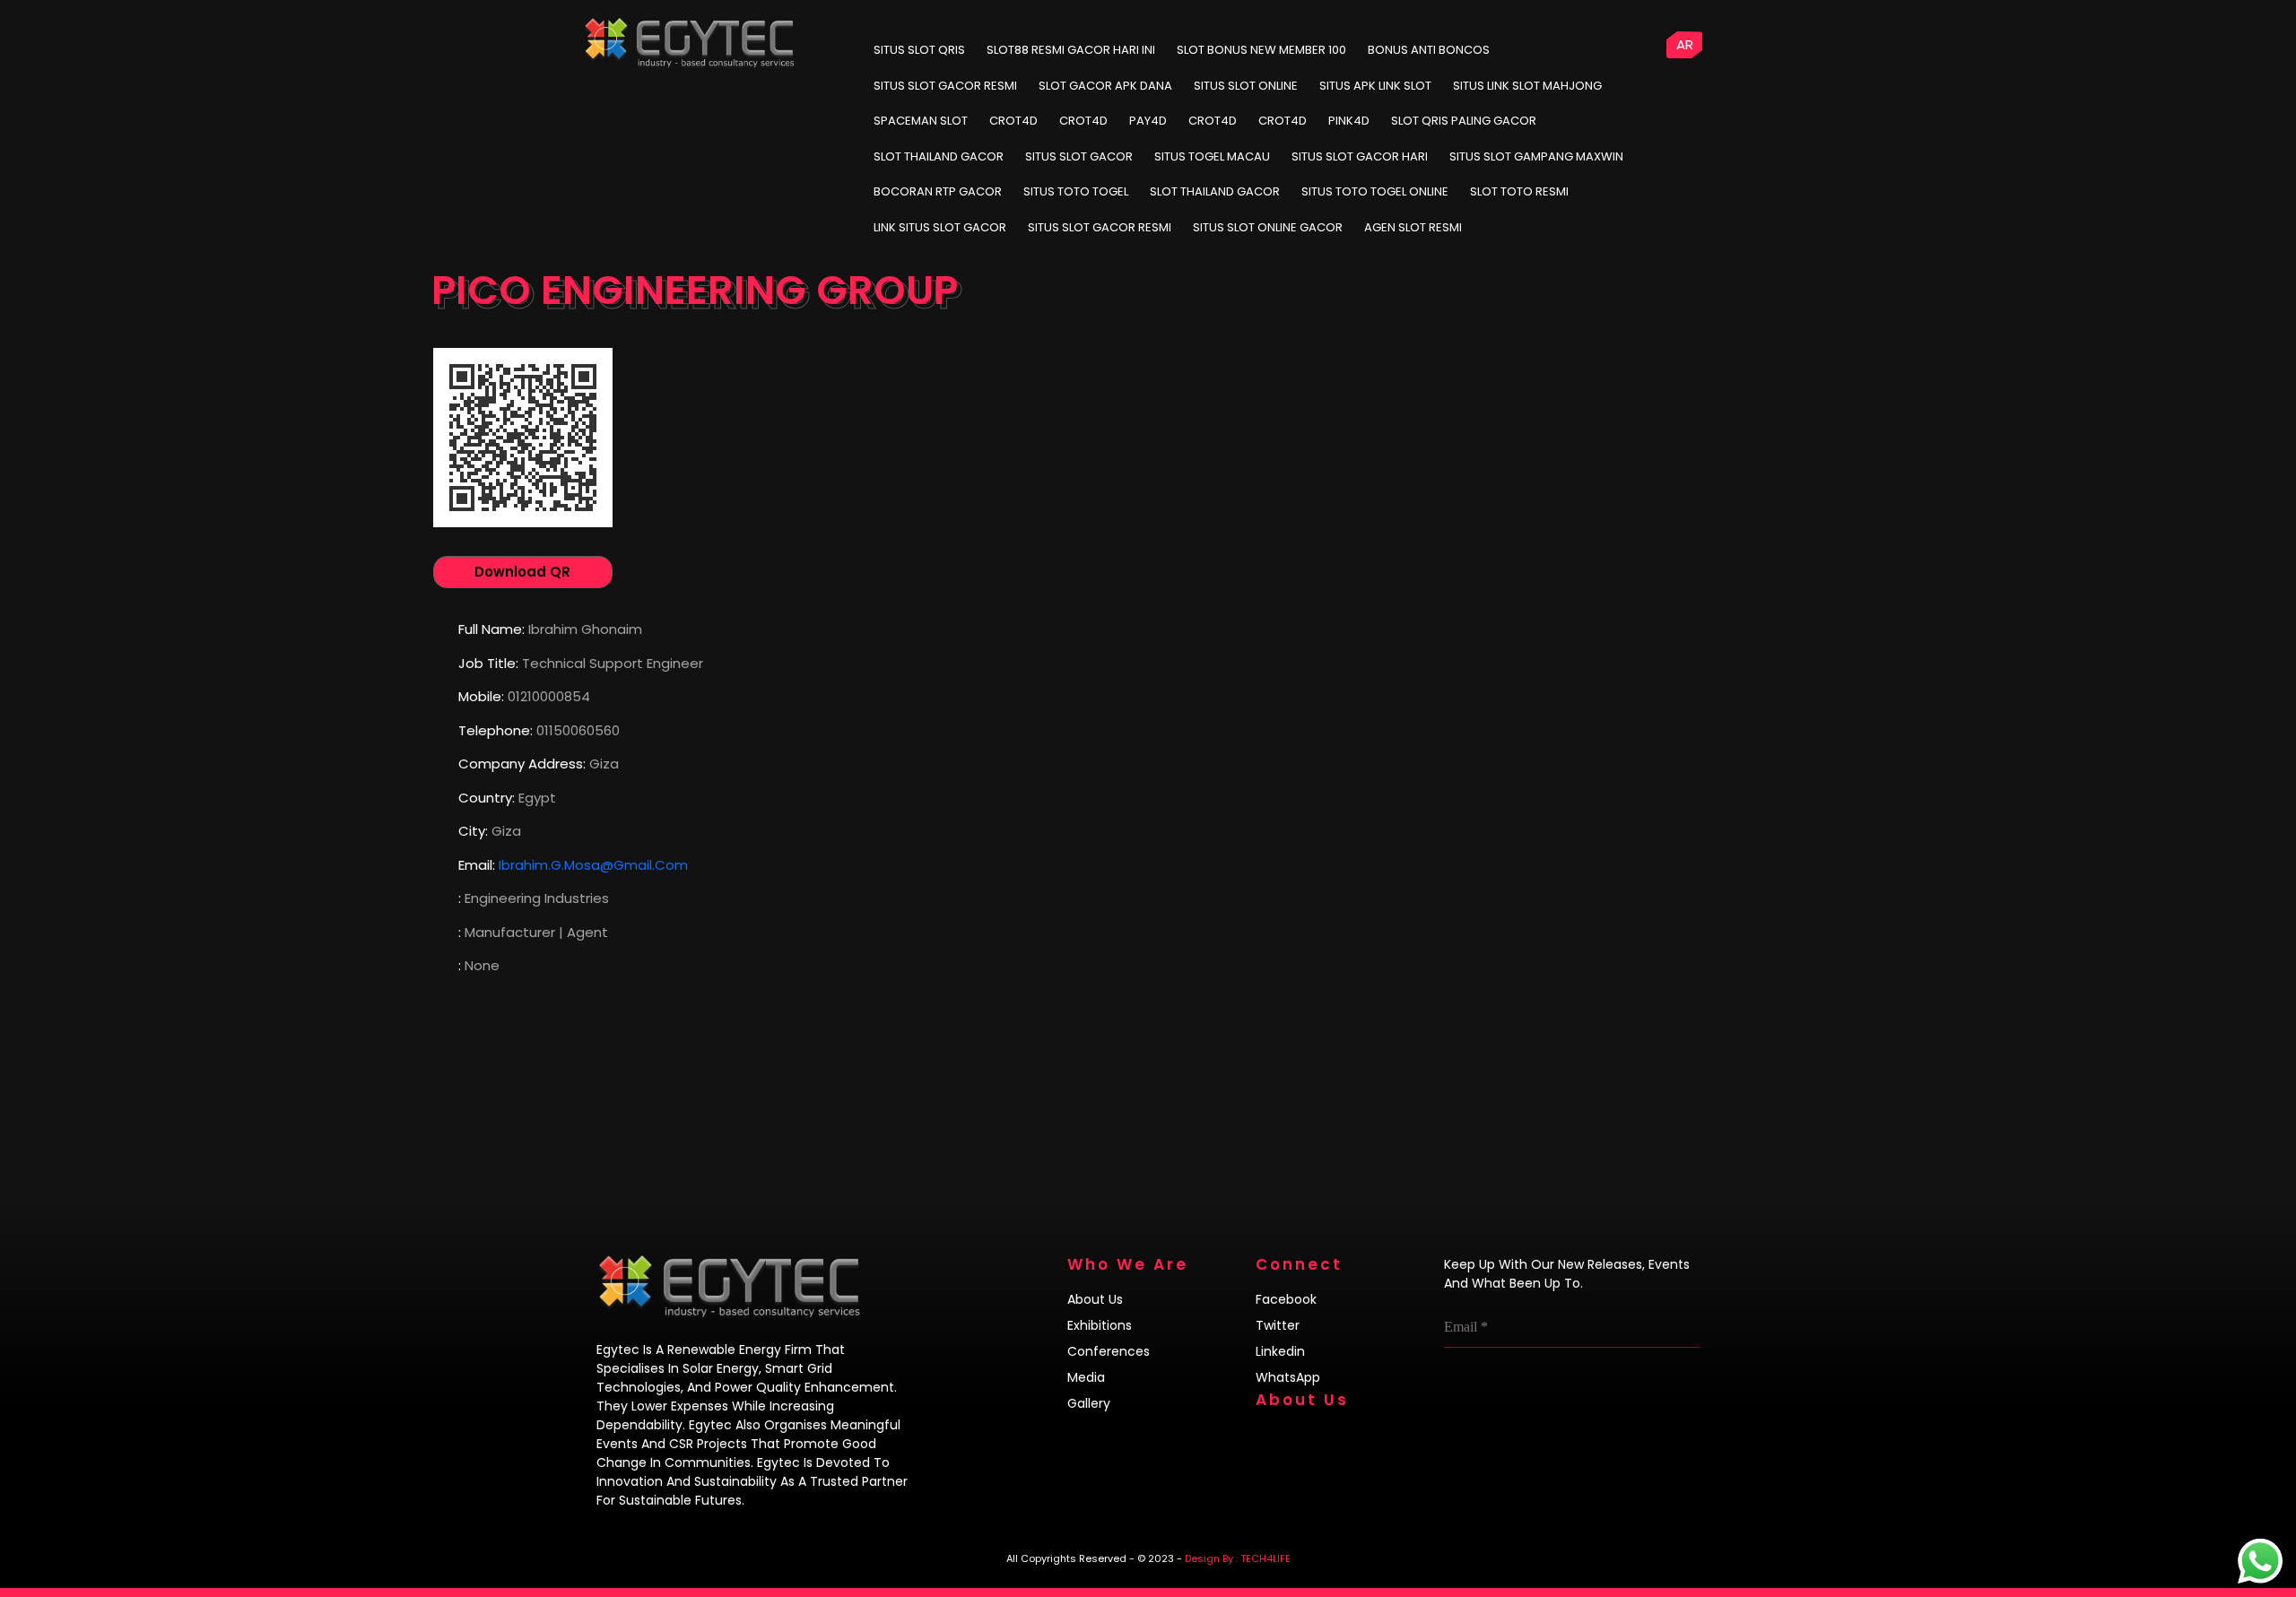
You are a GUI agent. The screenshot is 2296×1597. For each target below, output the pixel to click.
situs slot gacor (1079, 156)
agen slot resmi (1413, 227)
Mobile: (481, 696)
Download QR (522, 572)
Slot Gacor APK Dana (1105, 86)
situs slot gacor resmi (1100, 227)
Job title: (488, 663)
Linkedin (1280, 1351)
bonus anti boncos (1429, 50)
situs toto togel (1076, 191)
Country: (487, 798)
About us (1095, 1299)
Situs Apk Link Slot (1375, 86)
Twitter (1278, 1325)
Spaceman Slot (921, 121)
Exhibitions (1100, 1325)
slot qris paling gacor (1464, 121)
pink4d (1349, 121)
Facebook (1286, 1299)
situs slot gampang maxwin (1536, 156)
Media (1086, 1377)
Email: (477, 865)
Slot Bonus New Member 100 (1261, 50)
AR (1685, 44)
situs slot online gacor (1268, 227)
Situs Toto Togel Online (1375, 191)
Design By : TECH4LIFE (1238, 1558)
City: (473, 831)
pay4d (1148, 121)
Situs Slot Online (1246, 86)
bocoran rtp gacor (938, 191)
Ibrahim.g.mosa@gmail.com (593, 865)
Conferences (1109, 1351)
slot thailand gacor (939, 156)
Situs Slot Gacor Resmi (945, 86)
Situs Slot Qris (919, 50)
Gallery (1089, 1403)
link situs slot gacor (940, 227)
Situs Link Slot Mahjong (1527, 86)
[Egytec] (807, 27)
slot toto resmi (1519, 191)
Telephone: (496, 730)
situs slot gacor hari (1360, 156)
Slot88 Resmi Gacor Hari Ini (1071, 50)
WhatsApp (1288, 1377)
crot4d (1013, 121)
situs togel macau (1212, 156)
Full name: (491, 629)
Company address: (522, 764)
